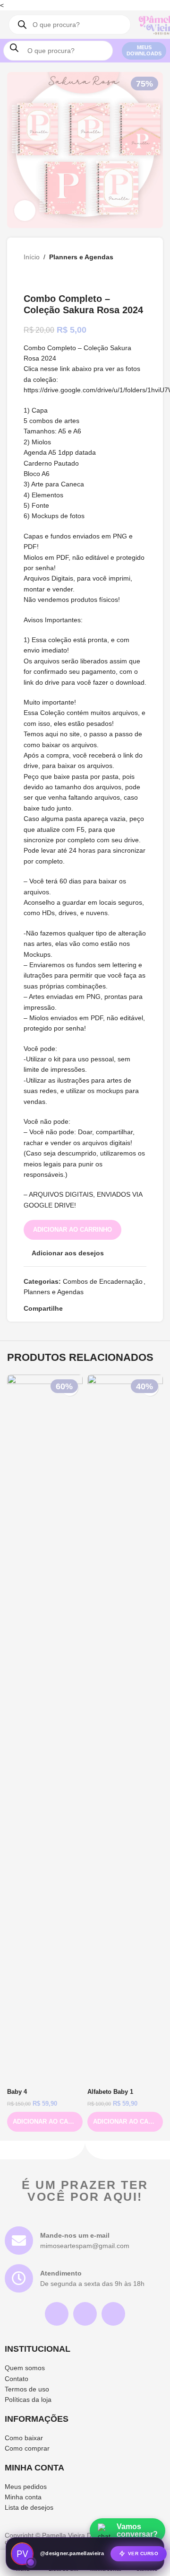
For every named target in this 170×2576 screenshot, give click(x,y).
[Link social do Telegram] (125, 1308)
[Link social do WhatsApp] (114, 1308)
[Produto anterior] (29, 278)
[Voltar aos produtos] (41, 278)
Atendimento (61, 2273)
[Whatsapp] (113, 2314)
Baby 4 (17, 2092)
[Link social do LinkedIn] (102, 1308)
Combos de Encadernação (103, 1281)
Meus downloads (144, 50)
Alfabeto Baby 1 (110, 2092)
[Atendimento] (19, 2278)
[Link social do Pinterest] (91, 1308)
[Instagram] (57, 2314)
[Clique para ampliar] (25, 211)
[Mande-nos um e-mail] (19, 2241)
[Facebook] (85, 2314)
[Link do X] (80, 1308)
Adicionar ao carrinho (72, 1230)
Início (32, 257)
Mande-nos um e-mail (75, 2235)
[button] (45, 2122)
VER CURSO (143, 2552)
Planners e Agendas (81, 257)
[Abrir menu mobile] (124, 25)
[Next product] (52, 278)
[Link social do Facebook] (68, 1308)
